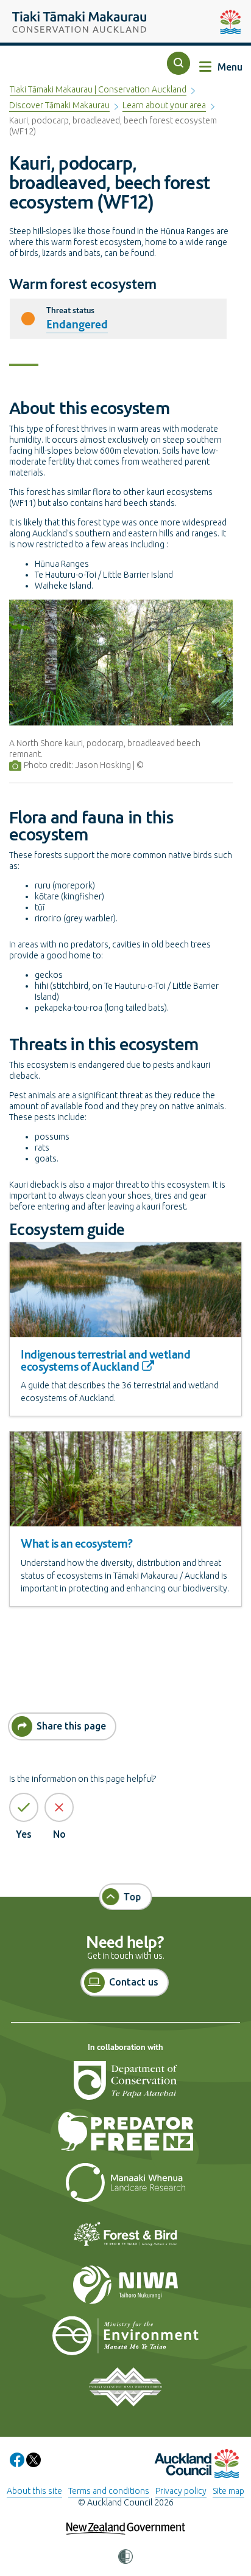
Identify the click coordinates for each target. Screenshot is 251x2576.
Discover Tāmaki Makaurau (59, 105)
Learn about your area (164, 105)
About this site (34, 2491)
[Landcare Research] (125, 2187)
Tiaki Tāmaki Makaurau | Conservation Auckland (98, 89)
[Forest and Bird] (125, 2238)
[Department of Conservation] (125, 2085)
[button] (179, 63)
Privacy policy (181, 2491)
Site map (228, 2491)
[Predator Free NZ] (125, 2136)
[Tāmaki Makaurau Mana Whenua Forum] (125, 2392)
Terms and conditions (109, 2491)
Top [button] (133, 1897)
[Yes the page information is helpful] (24, 1807)
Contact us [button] (134, 1982)
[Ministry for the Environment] (125, 2341)
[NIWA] (125, 2290)
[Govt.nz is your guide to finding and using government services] (126, 2521)
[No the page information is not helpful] (59, 1807)
